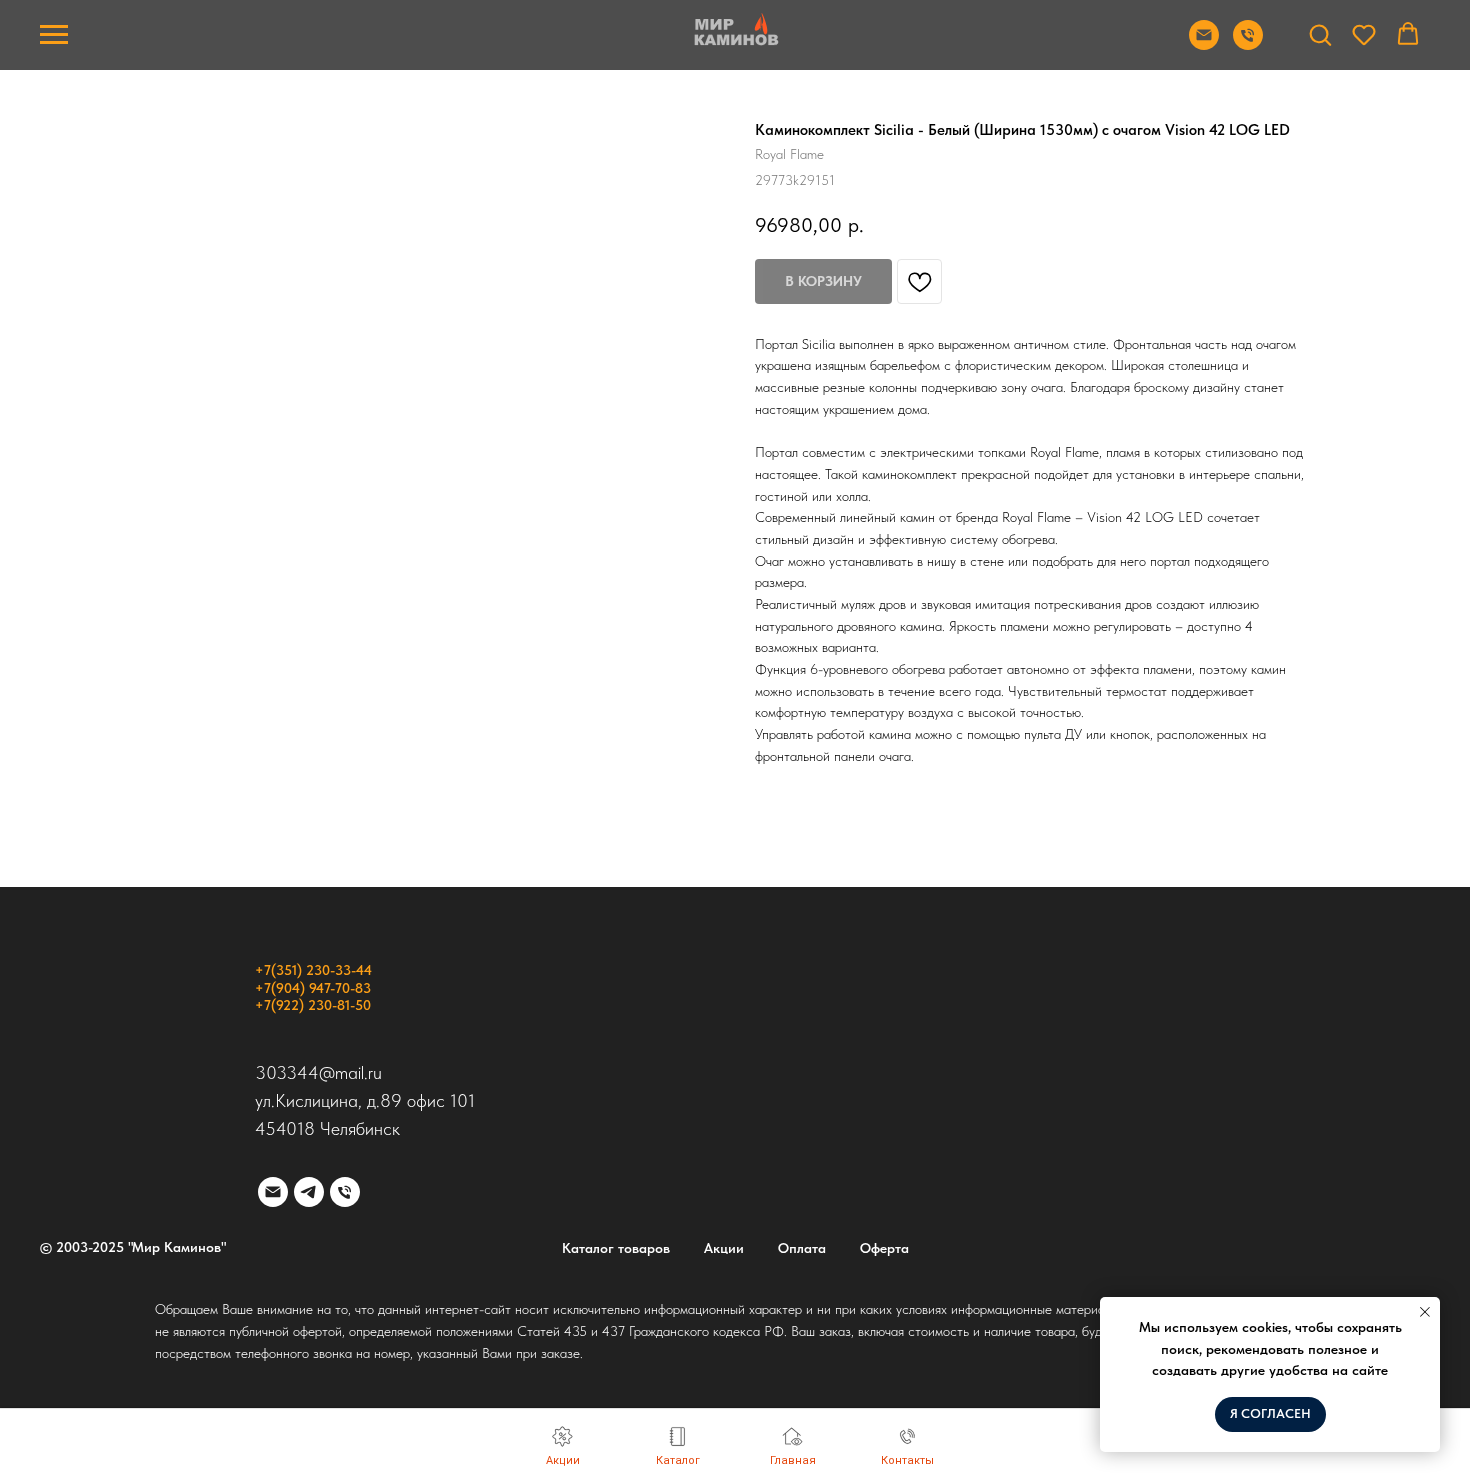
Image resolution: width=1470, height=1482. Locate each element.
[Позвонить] (1248, 44)
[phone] (345, 1192)
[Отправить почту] (1204, 44)
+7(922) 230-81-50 (313, 1005)
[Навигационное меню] (54, 35)
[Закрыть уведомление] (1425, 1312)
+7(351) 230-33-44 (313, 970)
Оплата (802, 1248)
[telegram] (309, 1192)
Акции (724, 1248)
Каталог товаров (616, 1248)
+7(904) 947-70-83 (313, 988)
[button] (1320, 34)
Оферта (884, 1248)
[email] (273, 1192)
